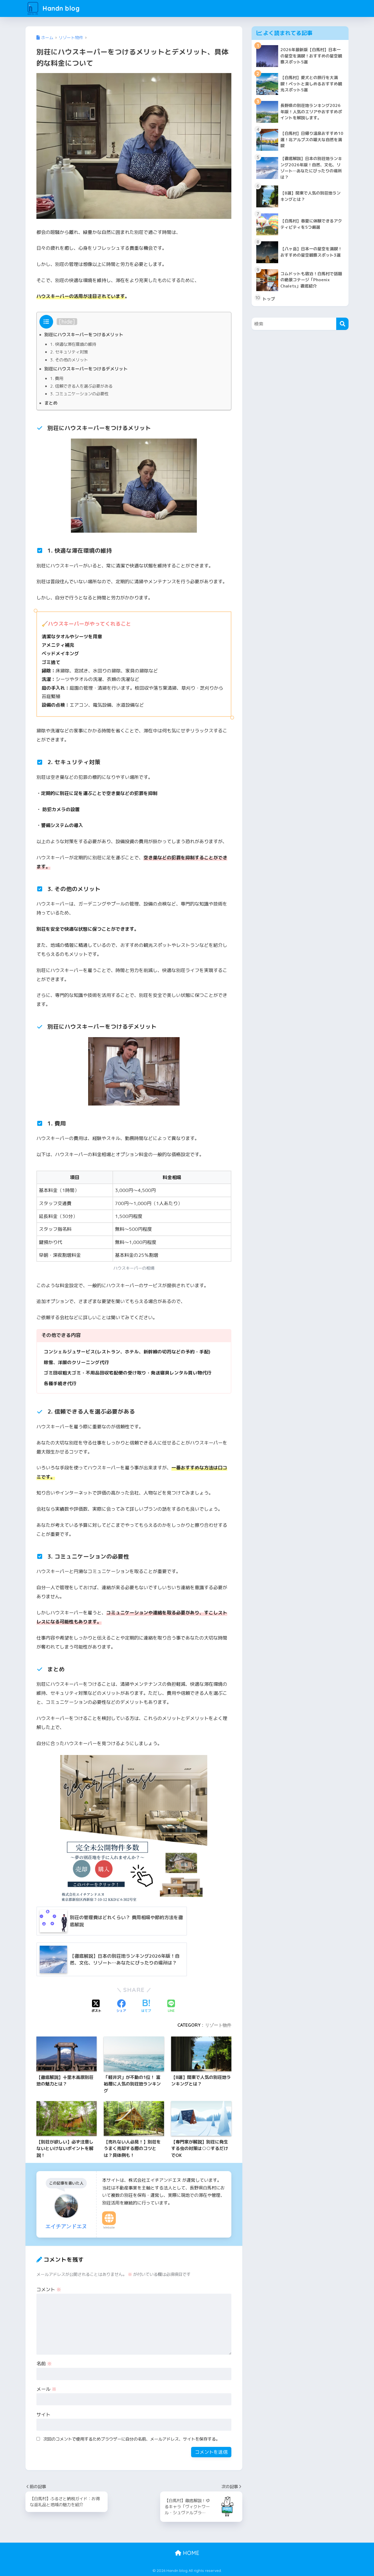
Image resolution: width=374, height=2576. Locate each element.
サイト (43, 2414)
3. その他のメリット (69, 360)
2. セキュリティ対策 (69, 352)
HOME (190, 2553)
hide (67, 322)
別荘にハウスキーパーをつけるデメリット (86, 369)
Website (109, 2227)
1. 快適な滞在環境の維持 (73, 344)
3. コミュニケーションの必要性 (79, 394)
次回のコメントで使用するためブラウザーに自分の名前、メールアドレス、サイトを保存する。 (132, 2439)
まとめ (51, 403)
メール (46, 2389)
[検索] (342, 324)
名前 (44, 2364)
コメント (49, 2289)
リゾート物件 (218, 2025)
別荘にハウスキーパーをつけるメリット (84, 335)
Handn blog (60, 8)
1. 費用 (57, 378)
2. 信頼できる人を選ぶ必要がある (81, 386)
